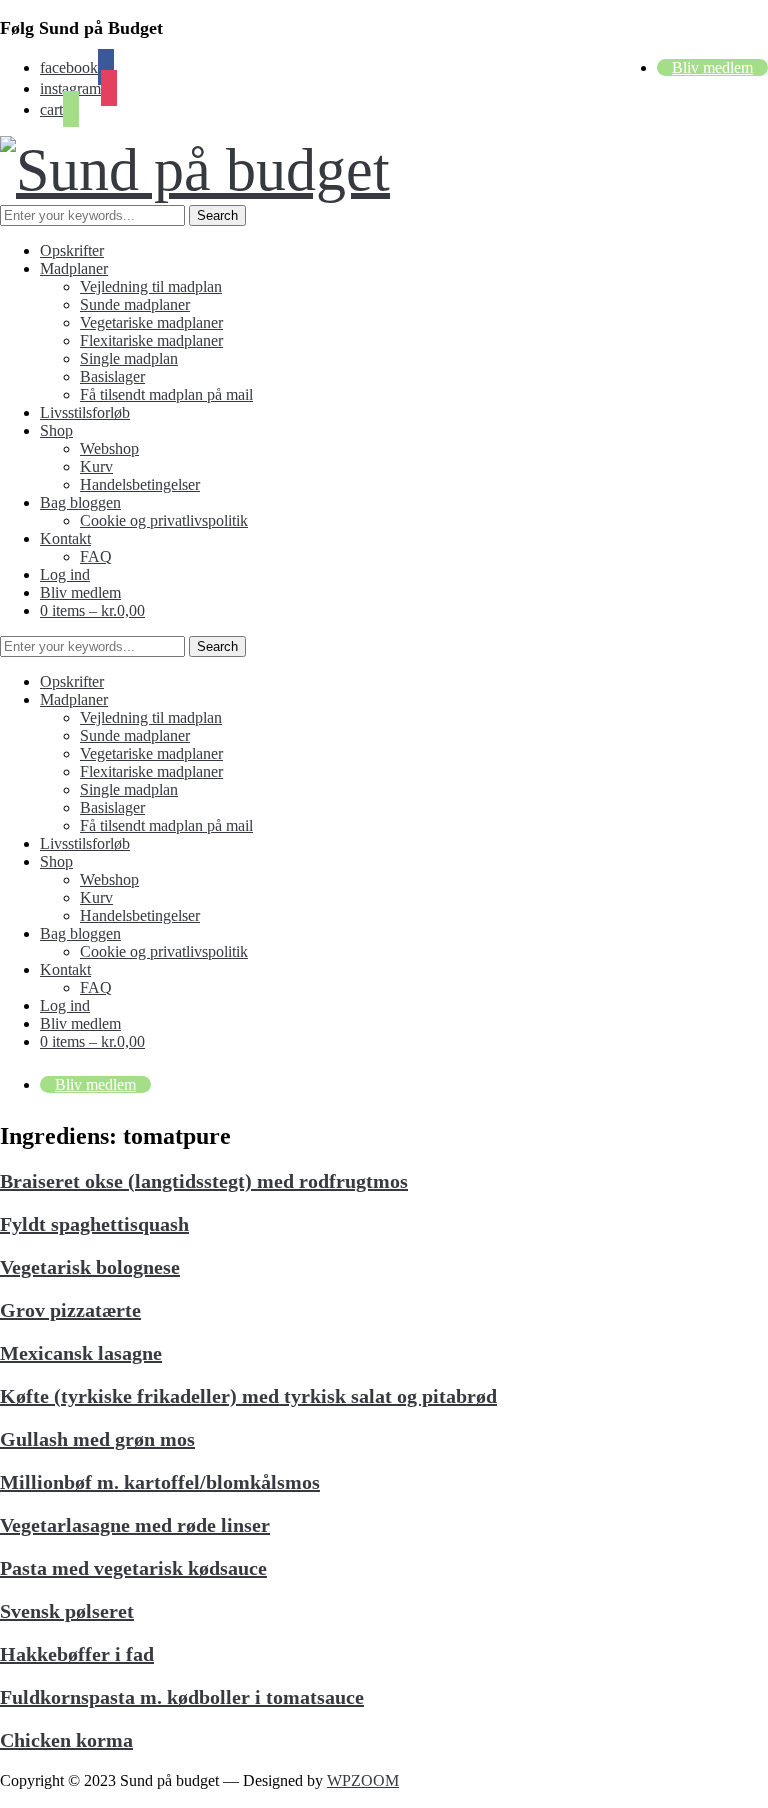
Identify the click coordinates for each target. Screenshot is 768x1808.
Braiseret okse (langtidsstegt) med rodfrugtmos (204, 1181)
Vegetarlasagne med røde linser (135, 1525)
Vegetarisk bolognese (90, 1267)
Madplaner (74, 268)
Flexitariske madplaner (151, 340)
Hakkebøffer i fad (77, 1654)
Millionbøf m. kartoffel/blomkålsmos (160, 1482)
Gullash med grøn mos (97, 1439)
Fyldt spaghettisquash (94, 1224)
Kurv (96, 466)
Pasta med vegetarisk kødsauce (133, 1568)
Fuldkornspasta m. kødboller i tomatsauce (182, 1697)
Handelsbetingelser (140, 484)
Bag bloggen (80, 502)
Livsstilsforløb (85, 412)
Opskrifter (72, 250)
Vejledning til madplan (151, 286)
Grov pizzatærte (70, 1310)
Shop (56, 430)
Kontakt (65, 538)
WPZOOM (363, 1780)
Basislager (112, 376)
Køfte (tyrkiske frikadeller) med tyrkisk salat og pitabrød (248, 1396)
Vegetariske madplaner (151, 322)
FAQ (96, 556)
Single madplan (129, 358)
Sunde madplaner (135, 304)
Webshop (109, 448)
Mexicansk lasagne (81, 1353)
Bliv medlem (712, 67)
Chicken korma (66, 1740)
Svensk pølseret (67, 1611)
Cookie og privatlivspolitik (164, 520)
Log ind (65, 574)
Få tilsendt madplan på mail (166, 394)
